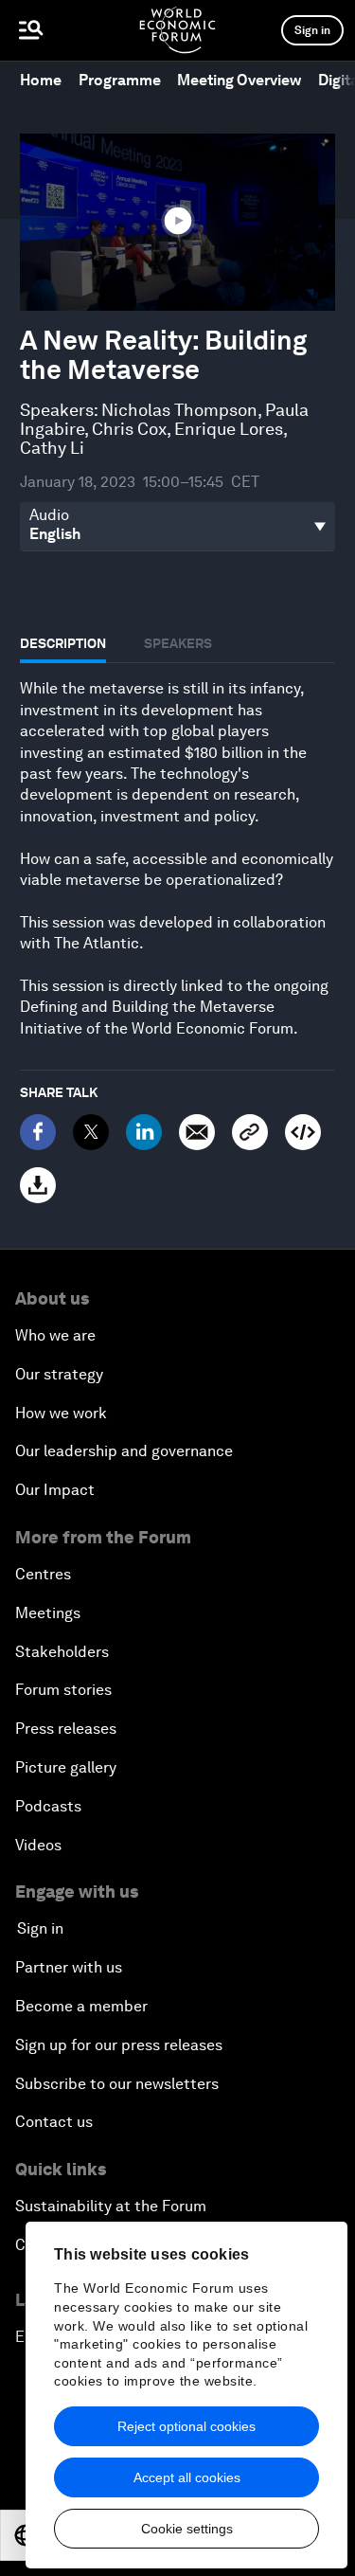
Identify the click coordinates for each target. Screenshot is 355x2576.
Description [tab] (63, 643)
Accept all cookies (187, 2477)
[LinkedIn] (144, 1132)
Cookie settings (187, 2529)
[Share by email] (197, 1132)
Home (41, 80)
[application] (177, 222)
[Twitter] (91, 1132)
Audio (49, 515)
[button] (178, 221)
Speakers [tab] (178, 643)
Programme (120, 80)
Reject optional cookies (186, 2426)
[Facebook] (38, 1132)
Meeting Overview (239, 80)
